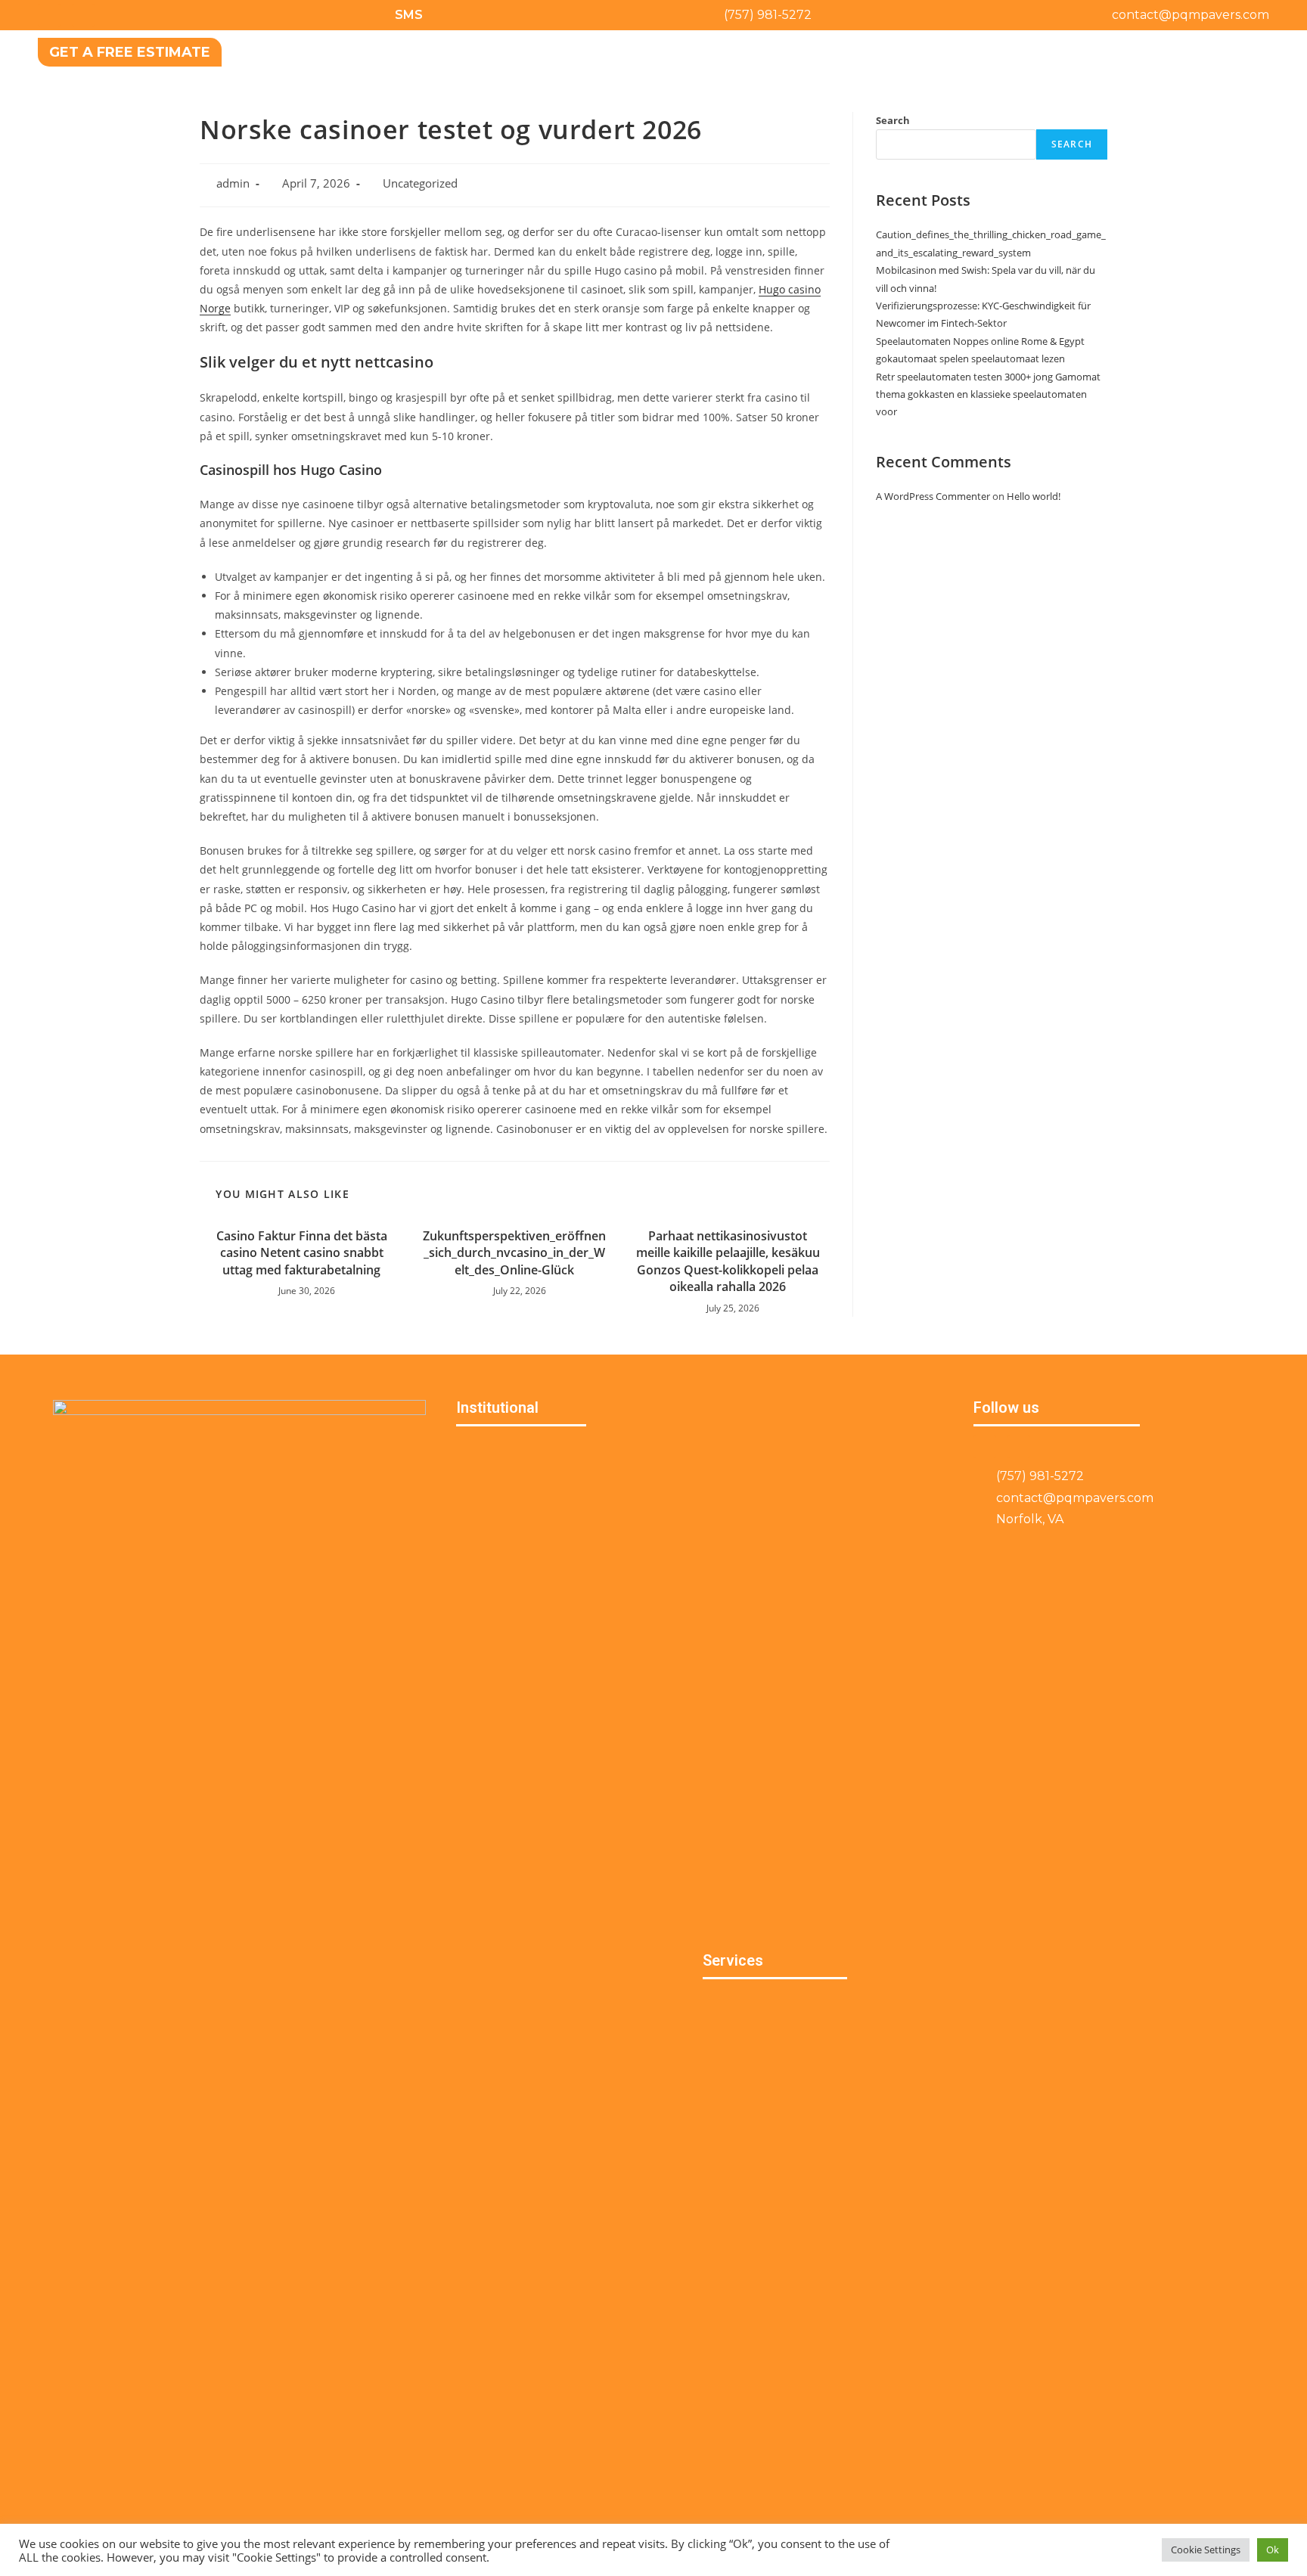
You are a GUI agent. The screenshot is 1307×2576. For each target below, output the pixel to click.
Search (893, 120)
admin (233, 183)
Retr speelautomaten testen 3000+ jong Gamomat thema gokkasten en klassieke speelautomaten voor (988, 394)
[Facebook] (49, 15)
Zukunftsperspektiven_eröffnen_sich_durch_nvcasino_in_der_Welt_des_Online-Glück (514, 1253)
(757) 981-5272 (768, 15)
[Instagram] (83, 15)
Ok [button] (1273, 2550)
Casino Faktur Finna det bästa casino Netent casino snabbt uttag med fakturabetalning (302, 1253)
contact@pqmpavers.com (1191, 15)
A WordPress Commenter (933, 496)
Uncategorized (420, 183)
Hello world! (1034, 496)
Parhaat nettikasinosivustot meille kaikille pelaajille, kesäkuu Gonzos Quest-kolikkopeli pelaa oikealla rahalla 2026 (728, 1261)
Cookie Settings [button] (1206, 2550)
